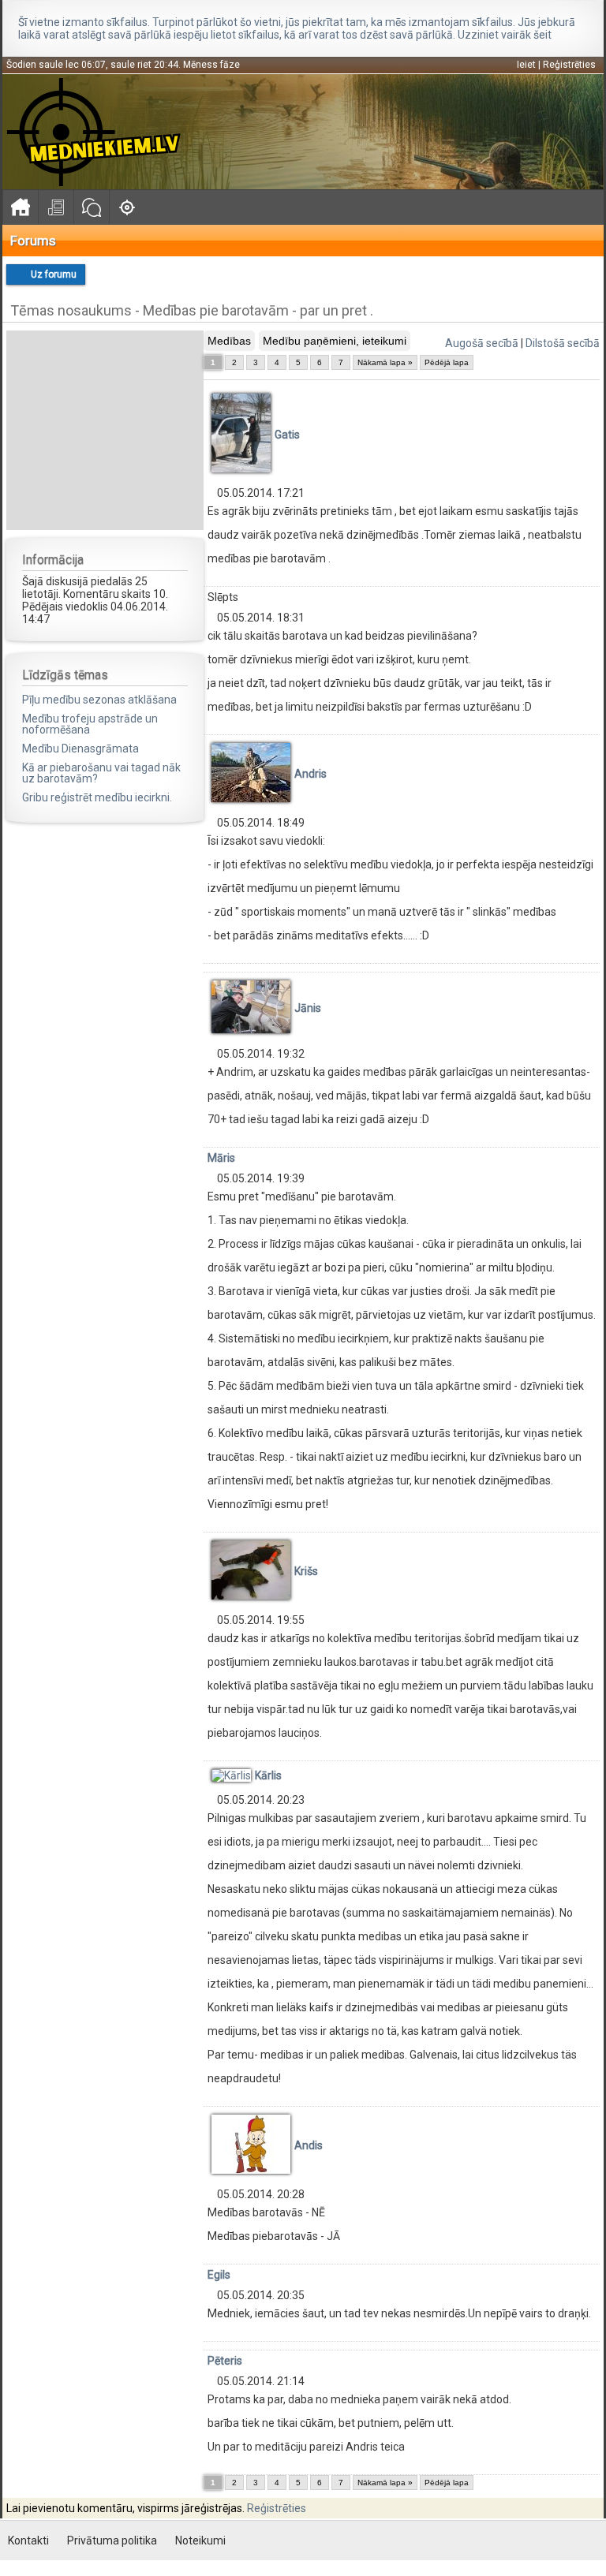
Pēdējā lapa (447, 362)
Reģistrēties (569, 65)
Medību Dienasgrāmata (80, 749)
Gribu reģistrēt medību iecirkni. (97, 797)
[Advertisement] (105, 429)
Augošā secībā (482, 343)
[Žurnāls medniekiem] (56, 207)
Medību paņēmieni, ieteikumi (335, 341)
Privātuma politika (112, 2541)
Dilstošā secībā (563, 343)
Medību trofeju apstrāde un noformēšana (90, 724)
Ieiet (526, 65)
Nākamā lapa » (385, 362)
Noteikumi (200, 2541)
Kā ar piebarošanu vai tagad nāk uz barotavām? (101, 773)
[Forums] (91, 207)
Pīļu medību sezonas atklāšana (99, 700)
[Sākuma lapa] (20, 207)
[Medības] (127, 207)
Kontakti (28, 2541)
